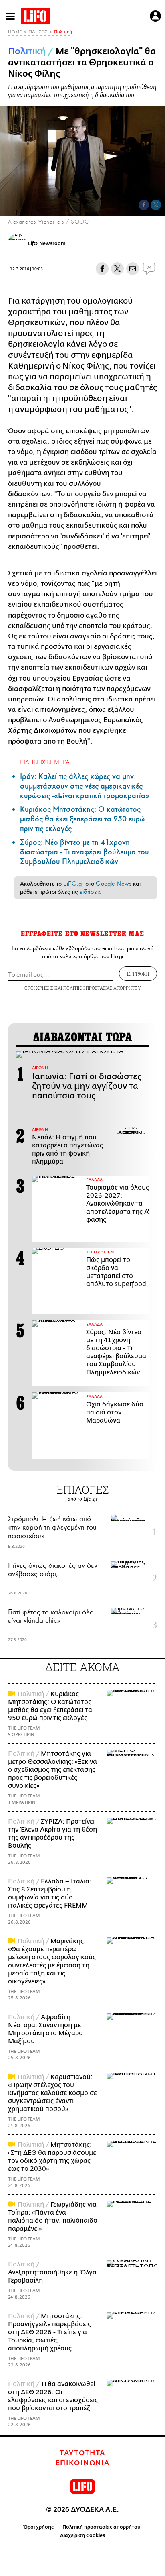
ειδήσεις (91, 892)
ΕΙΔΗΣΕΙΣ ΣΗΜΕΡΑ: (45, 762)
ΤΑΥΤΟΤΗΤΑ (82, 2453)
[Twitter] (156, 205)
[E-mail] (133, 269)
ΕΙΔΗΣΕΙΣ (38, 32)
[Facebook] (144, 205)
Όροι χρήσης (39, 2527)
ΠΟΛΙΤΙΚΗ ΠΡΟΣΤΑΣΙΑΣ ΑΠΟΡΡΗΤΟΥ (102, 988)
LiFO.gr (73, 884)
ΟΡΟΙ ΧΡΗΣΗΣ (39, 988)
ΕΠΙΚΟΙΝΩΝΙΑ (83, 2463)
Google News (114, 884)
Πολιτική (63, 32)
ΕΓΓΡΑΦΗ (138, 974)
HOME (15, 32)
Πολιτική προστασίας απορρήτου (102, 2527)
